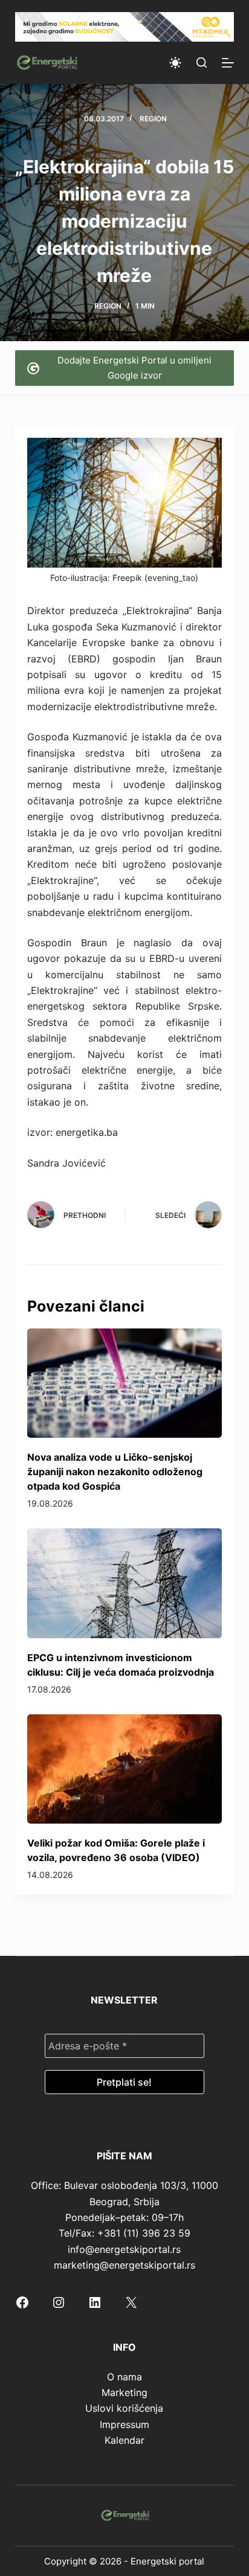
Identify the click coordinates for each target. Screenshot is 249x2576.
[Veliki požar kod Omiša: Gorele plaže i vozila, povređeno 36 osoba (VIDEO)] (125, 1769)
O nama (124, 2377)
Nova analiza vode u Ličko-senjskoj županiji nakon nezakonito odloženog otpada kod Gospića (115, 1472)
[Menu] (228, 63)
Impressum (124, 2424)
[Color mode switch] (175, 63)
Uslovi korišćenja (124, 2408)
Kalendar (124, 2440)
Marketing (124, 2392)
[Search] (202, 62)
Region (153, 119)
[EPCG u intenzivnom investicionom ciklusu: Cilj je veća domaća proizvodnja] (125, 1583)
